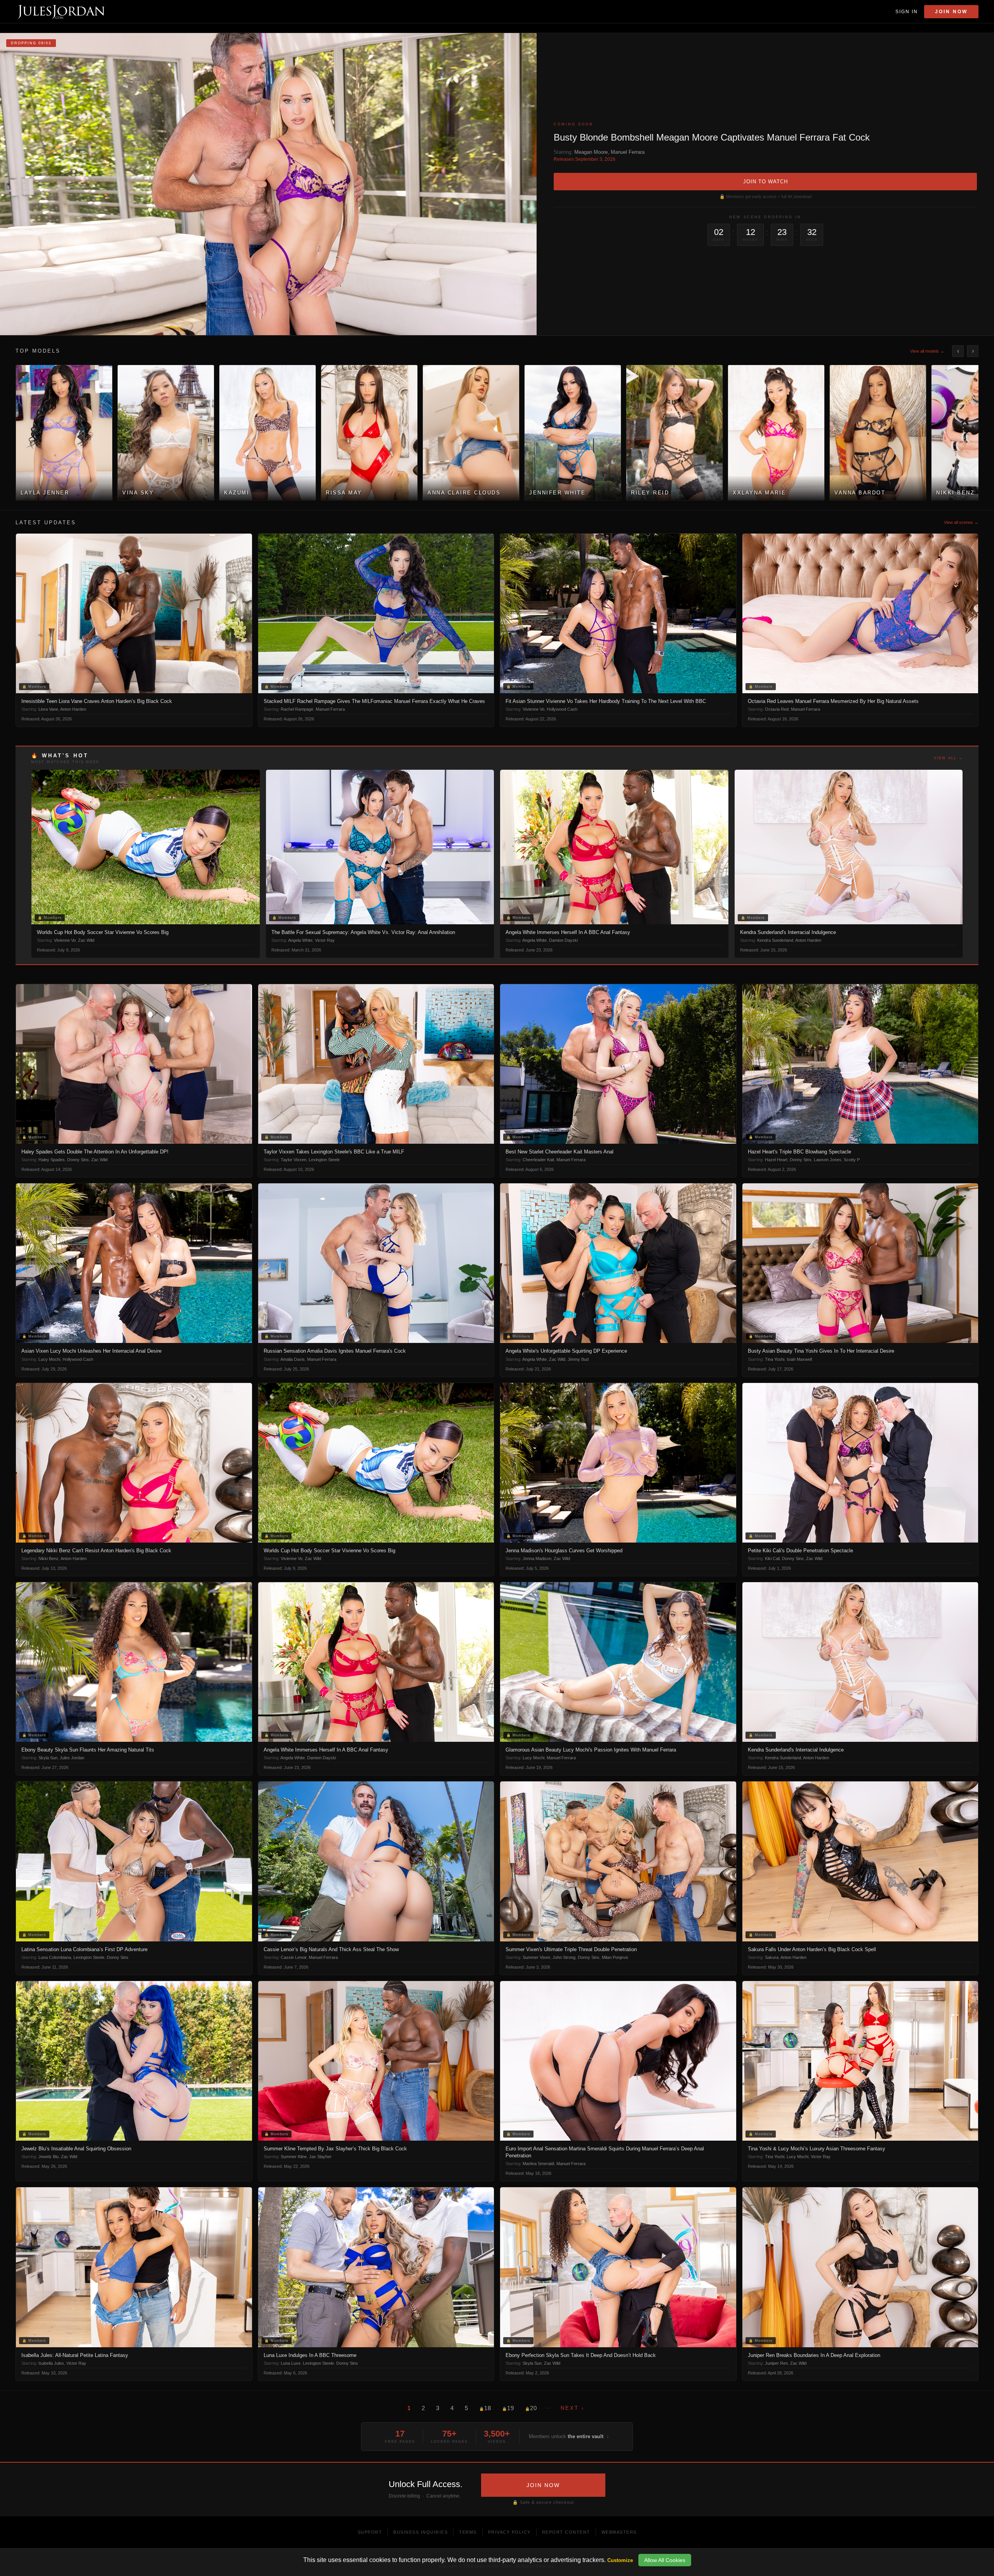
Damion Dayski (563, 940)
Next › (573, 2408)
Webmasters (619, 2532)
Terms (468, 2532)
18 (485, 2408)
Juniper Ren (776, 2363)
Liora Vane (48, 709)
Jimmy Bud (578, 1359)
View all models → (927, 351)
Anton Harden (73, 709)
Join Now (951, 12)
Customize (620, 2560)
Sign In (907, 12)
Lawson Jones (828, 1160)
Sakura (772, 1957)
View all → (948, 758)
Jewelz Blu (49, 2157)
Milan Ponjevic (615, 1957)
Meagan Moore (591, 152)
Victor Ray (325, 940)
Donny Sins (78, 1160)
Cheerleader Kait (538, 1160)
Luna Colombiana (55, 1957)
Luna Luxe (291, 2363)
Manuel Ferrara (628, 152)
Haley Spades (52, 1160)
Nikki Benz (49, 1558)
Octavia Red (777, 709)
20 (531, 2408)
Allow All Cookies (665, 2560)
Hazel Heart (776, 1160)
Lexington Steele (324, 1160)
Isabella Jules (51, 2363)
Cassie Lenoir (294, 1957)
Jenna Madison (537, 1558)
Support (370, 2532)
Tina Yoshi (775, 1359)
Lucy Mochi (49, 1359)
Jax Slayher (320, 2157)
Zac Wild (86, 940)
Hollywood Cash (562, 709)
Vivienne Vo (533, 709)
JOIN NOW (543, 2485)
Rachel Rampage (297, 709)
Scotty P (852, 1160)
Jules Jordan (72, 1758)
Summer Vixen (536, 1957)
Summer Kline (294, 2157)
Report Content (566, 2532)
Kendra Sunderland (775, 940)
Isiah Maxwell (799, 1359)
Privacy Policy (509, 2532)
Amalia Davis (293, 1359)
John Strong (564, 1957)
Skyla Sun (48, 1758)
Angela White (300, 940)
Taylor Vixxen (294, 1160)
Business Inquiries (421, 2532)
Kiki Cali (772, 1558)
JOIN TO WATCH (765, 182)
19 (508, 2408)
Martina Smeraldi (538, 2164)
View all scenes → (961, 522)
